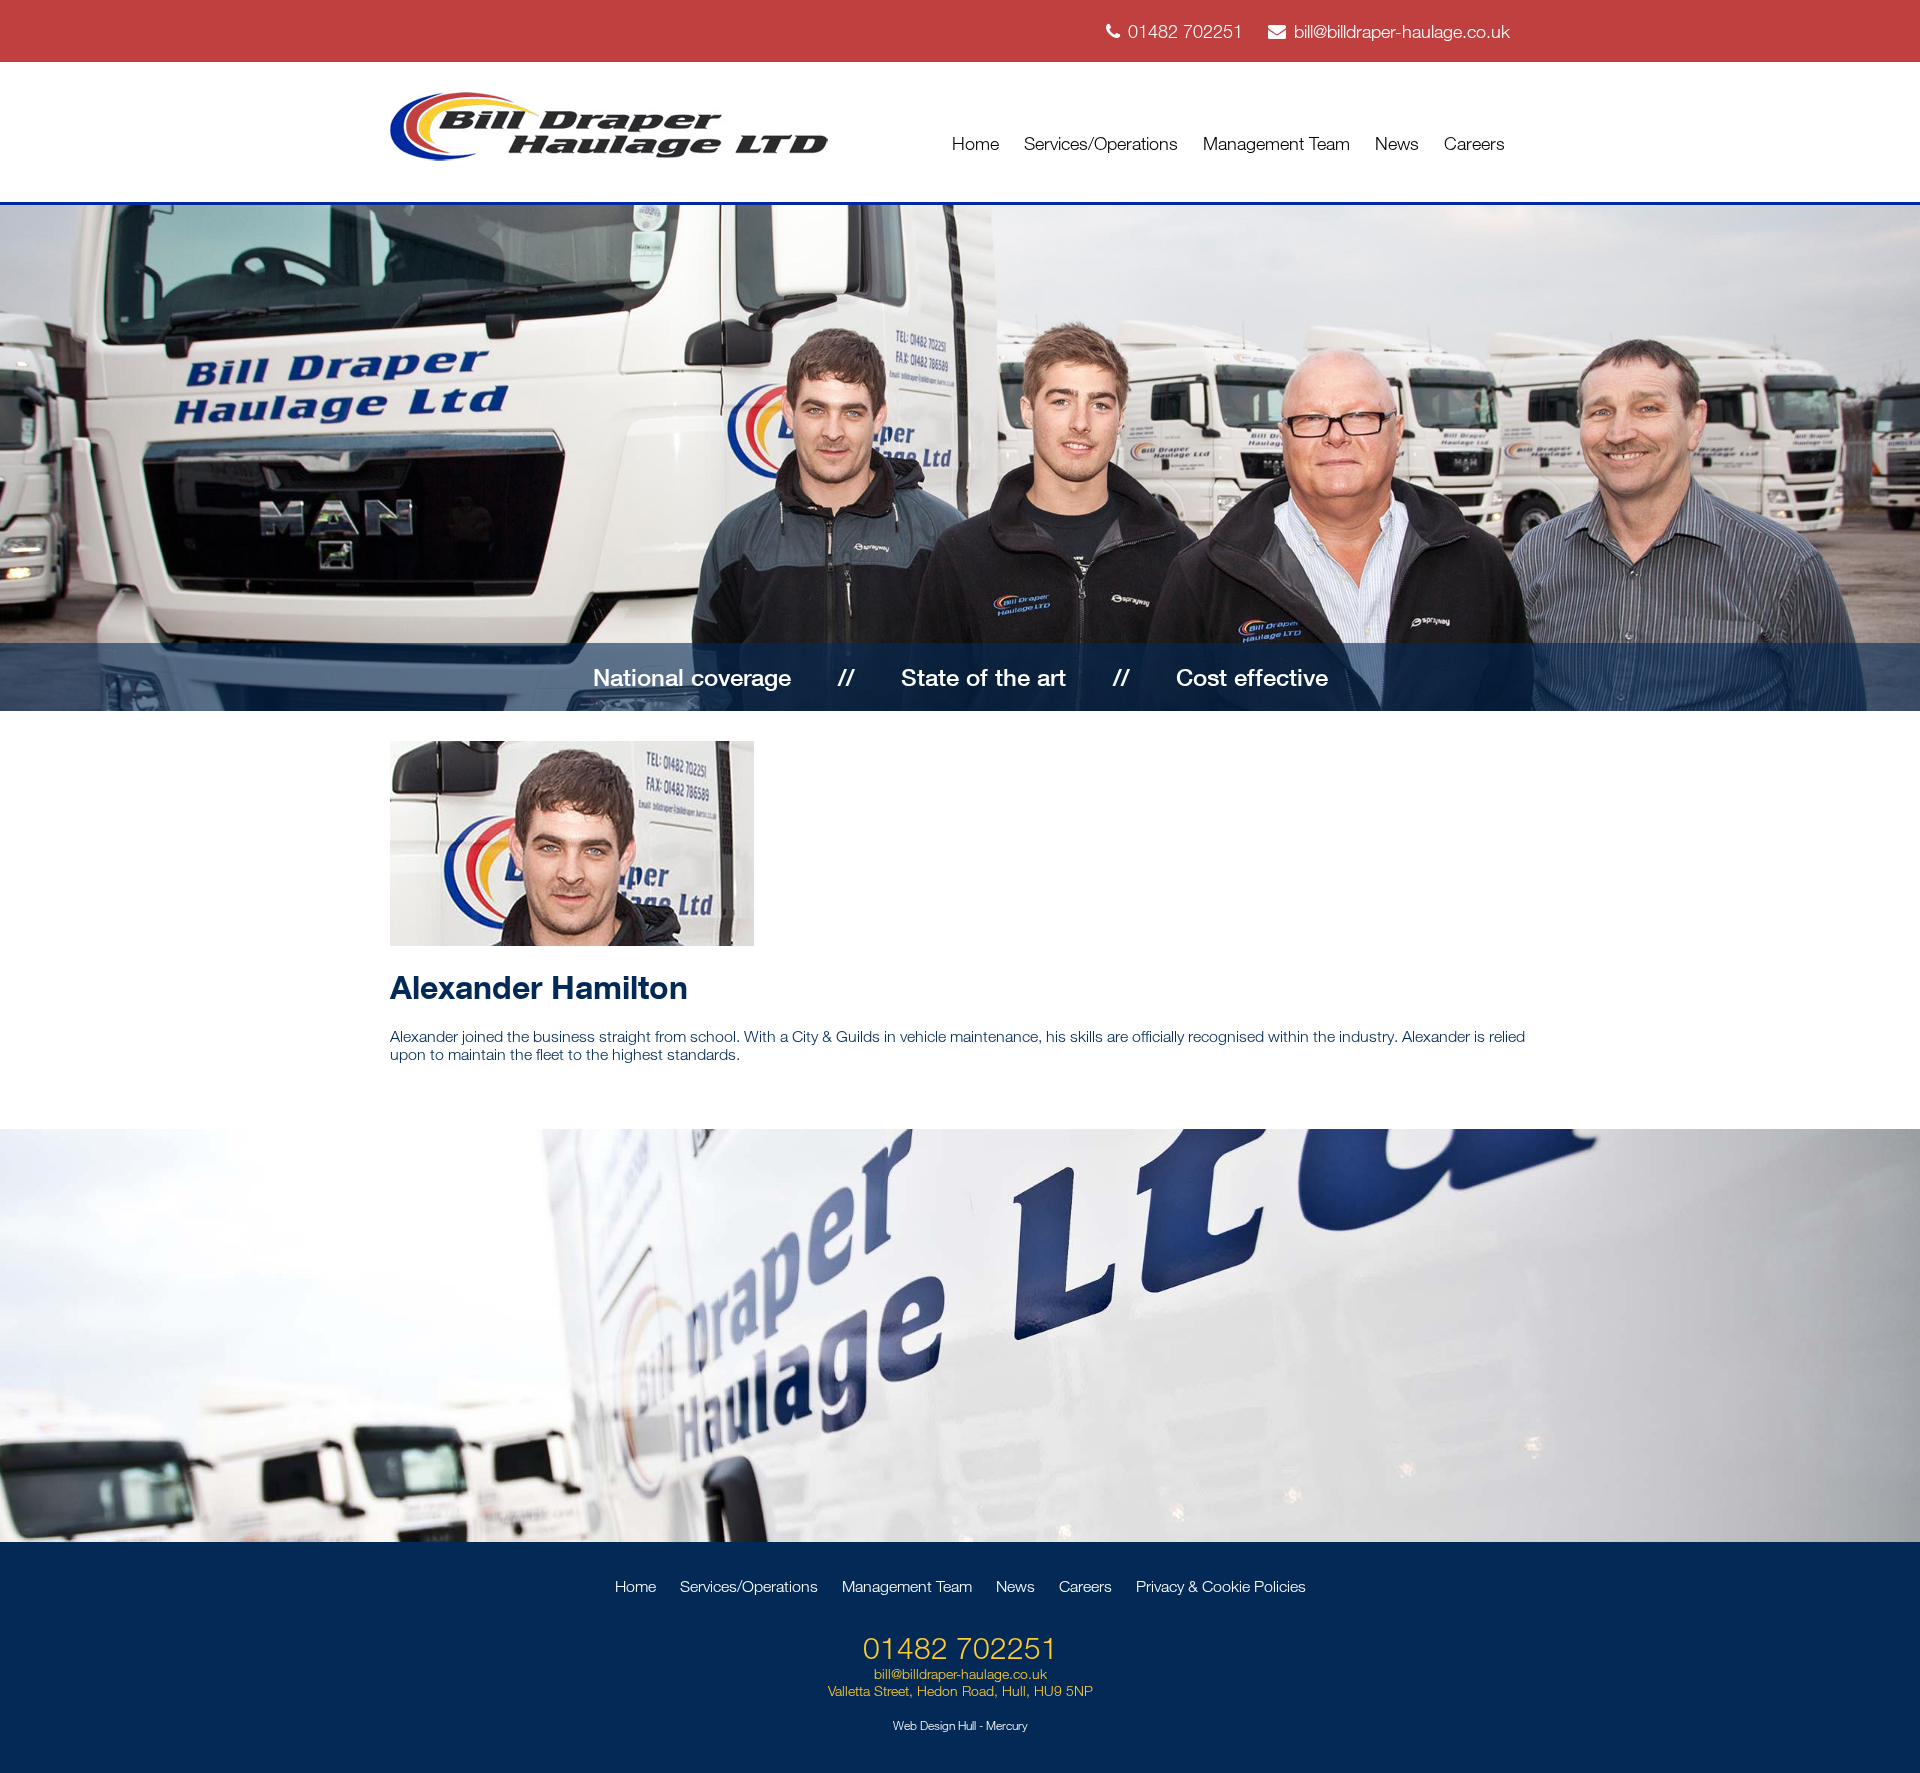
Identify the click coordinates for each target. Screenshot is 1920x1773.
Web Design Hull (934, 1725)
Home (975, 143)
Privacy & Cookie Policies (1221, 1586)
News (1397, 143)
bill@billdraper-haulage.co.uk (1402, 31)
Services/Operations (1101, 143)
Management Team (1276, 143)
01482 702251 (1185, 31)
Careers (1474, 143)
